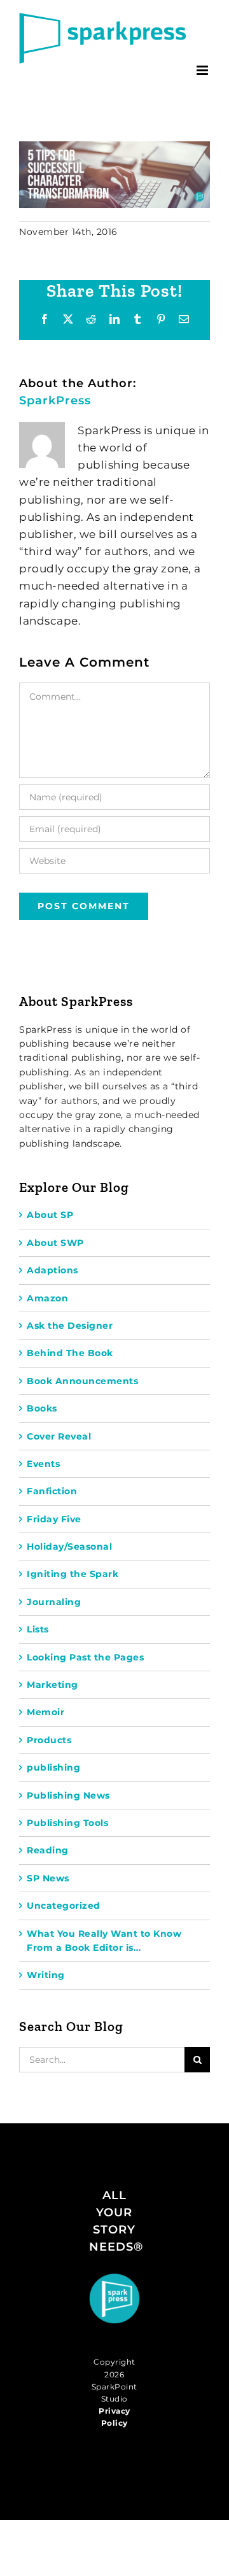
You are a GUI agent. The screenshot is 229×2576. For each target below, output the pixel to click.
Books (42, 1408)
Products (49, 1740)
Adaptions (52, 1270)
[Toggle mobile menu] (204, 70)
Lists (38, 1629)
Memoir (45, 1712)
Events (43, 1464)
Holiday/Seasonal (69, 1546)
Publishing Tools (67, 1823)
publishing (53, 1767)
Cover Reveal (59, 1436)
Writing (46, 1975)
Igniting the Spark (73, 1574)
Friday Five (54, 1519)
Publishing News (68, 1795)
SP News (48, 1878)
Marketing (52, 1685)
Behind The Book (70, 1353)
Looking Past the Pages (85, 1657)
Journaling (54, 1602)
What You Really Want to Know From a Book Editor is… (104, 1941)
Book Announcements (82, 1381)
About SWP (55, 1243)
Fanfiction (52, 1491)
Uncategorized (64, 1906)
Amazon (47, 1298)
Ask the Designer (70, 1326)
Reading (48, 1850)
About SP (50, 1215)
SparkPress (55, 400)
